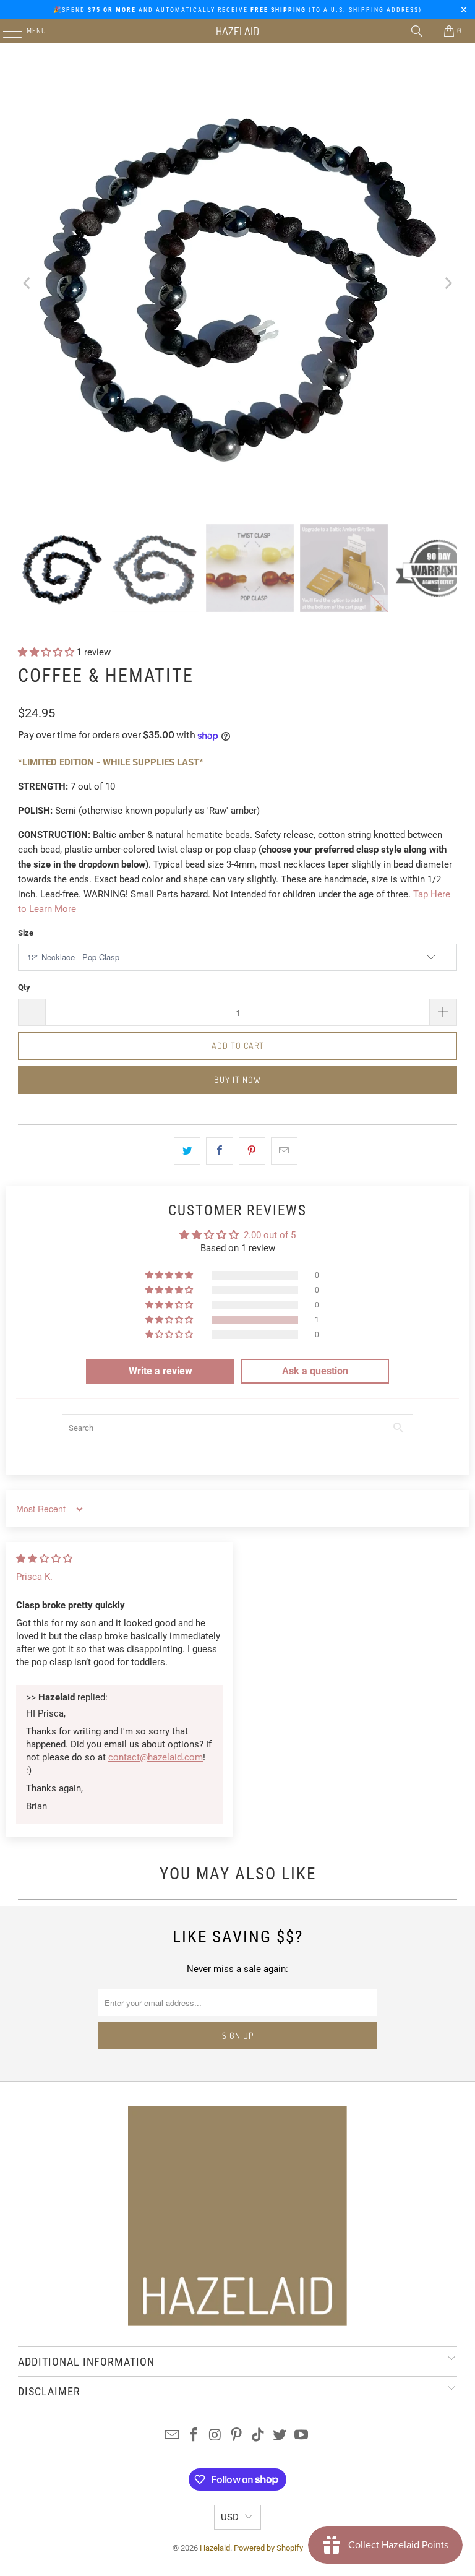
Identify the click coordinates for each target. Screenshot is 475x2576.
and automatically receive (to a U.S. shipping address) (261, 10)
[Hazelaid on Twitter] (280, 2436)
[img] (44, 1559)
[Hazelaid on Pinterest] (237, 2436)
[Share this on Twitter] (187, 1151)
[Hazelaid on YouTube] (301, 2436)
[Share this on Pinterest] (252, 1151)
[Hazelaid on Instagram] (215, 2436)
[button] (47, 652)
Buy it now (237, 1079)
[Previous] (27, 284)
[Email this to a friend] (284, 1151)
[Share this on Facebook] (219, 1151)
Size (26, 933)
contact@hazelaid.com (156, 1757)
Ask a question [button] (315, 1371)
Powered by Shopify (268, 2548)
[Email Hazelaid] (173, 2436)
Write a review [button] (160, 1371)
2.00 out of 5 (270, 1235)
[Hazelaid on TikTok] (259, 2436)
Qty (24, 987)
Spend (77, 10)
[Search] (417, 31)
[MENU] (6, 31)
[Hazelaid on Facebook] (194, 2436)
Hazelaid (237, 31)
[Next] (448, 284)
